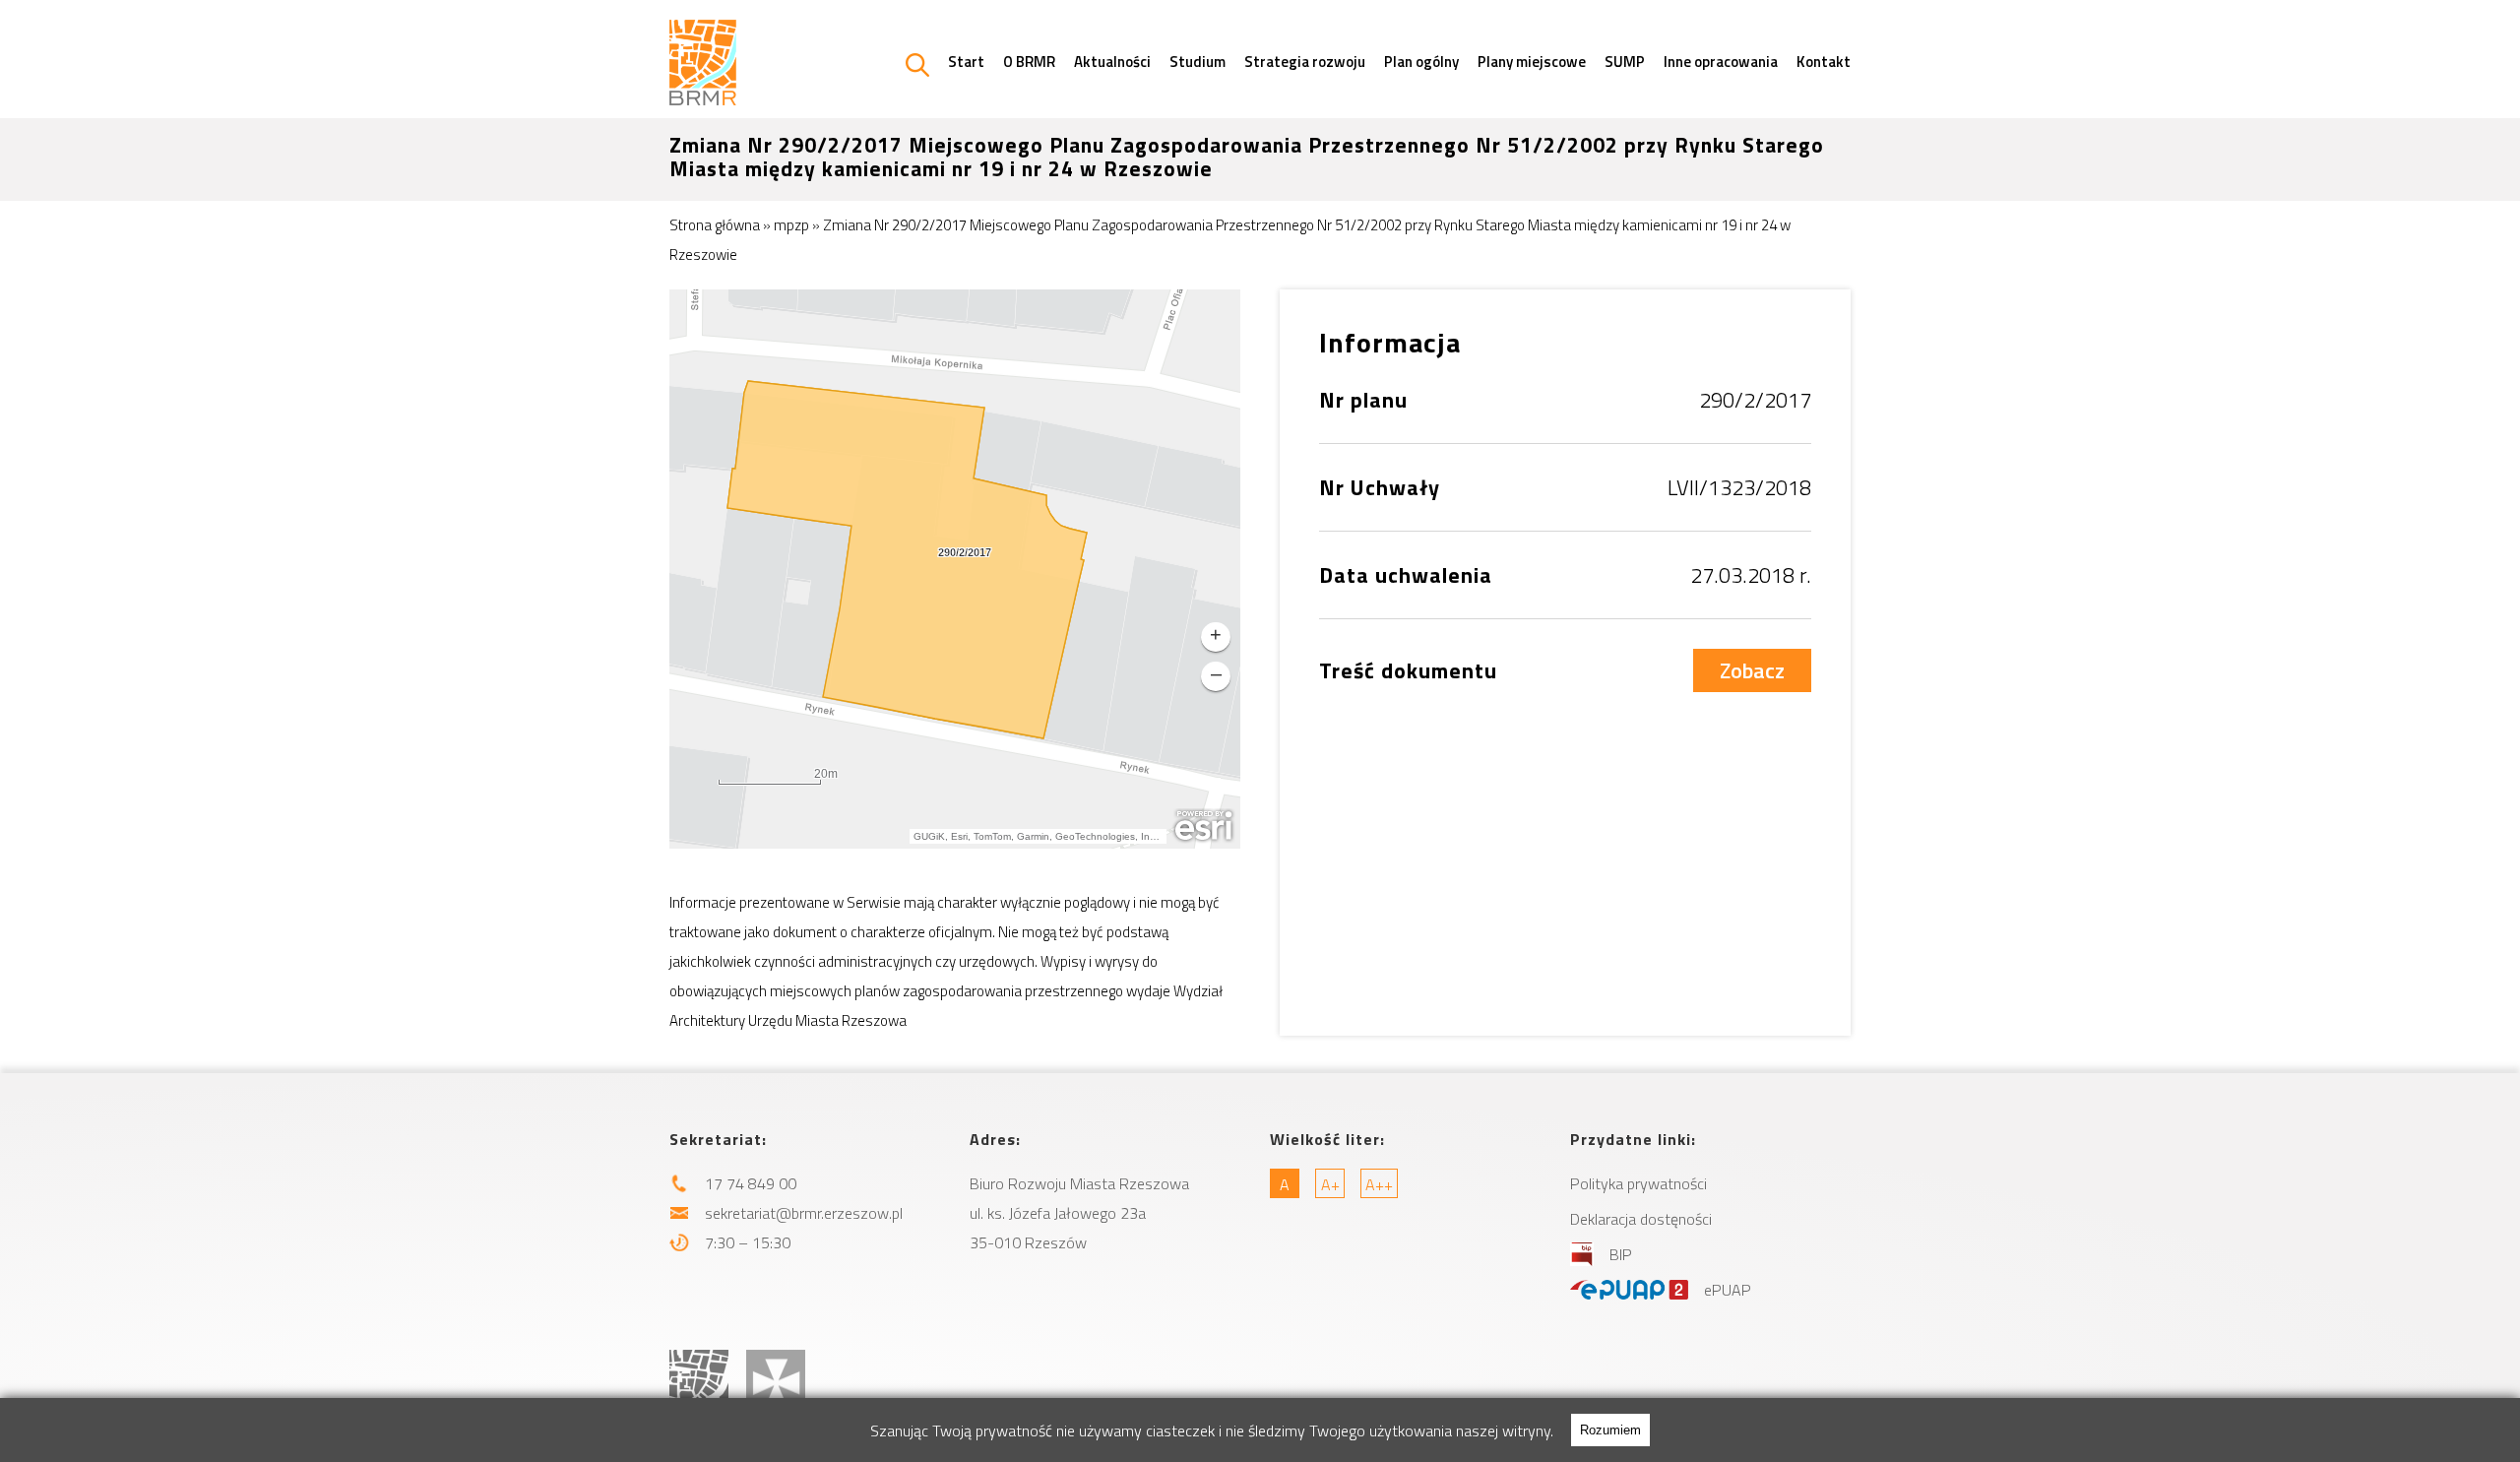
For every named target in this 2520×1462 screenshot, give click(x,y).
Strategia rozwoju (1305, 62)
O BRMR (1029, 62)
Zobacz (1752, 670)
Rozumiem (1610, 1430)
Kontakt (1824, 62)
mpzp (791, 225)
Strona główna (715, 225)
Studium (1197, 62)
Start (966, 62)
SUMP (1625, 62)
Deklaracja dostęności (1641, 1219)
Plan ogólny (1421, 62)
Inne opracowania (1721, 62)
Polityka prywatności (1638, 1183)
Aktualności (1112, 62)
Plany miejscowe (1532, 62)
